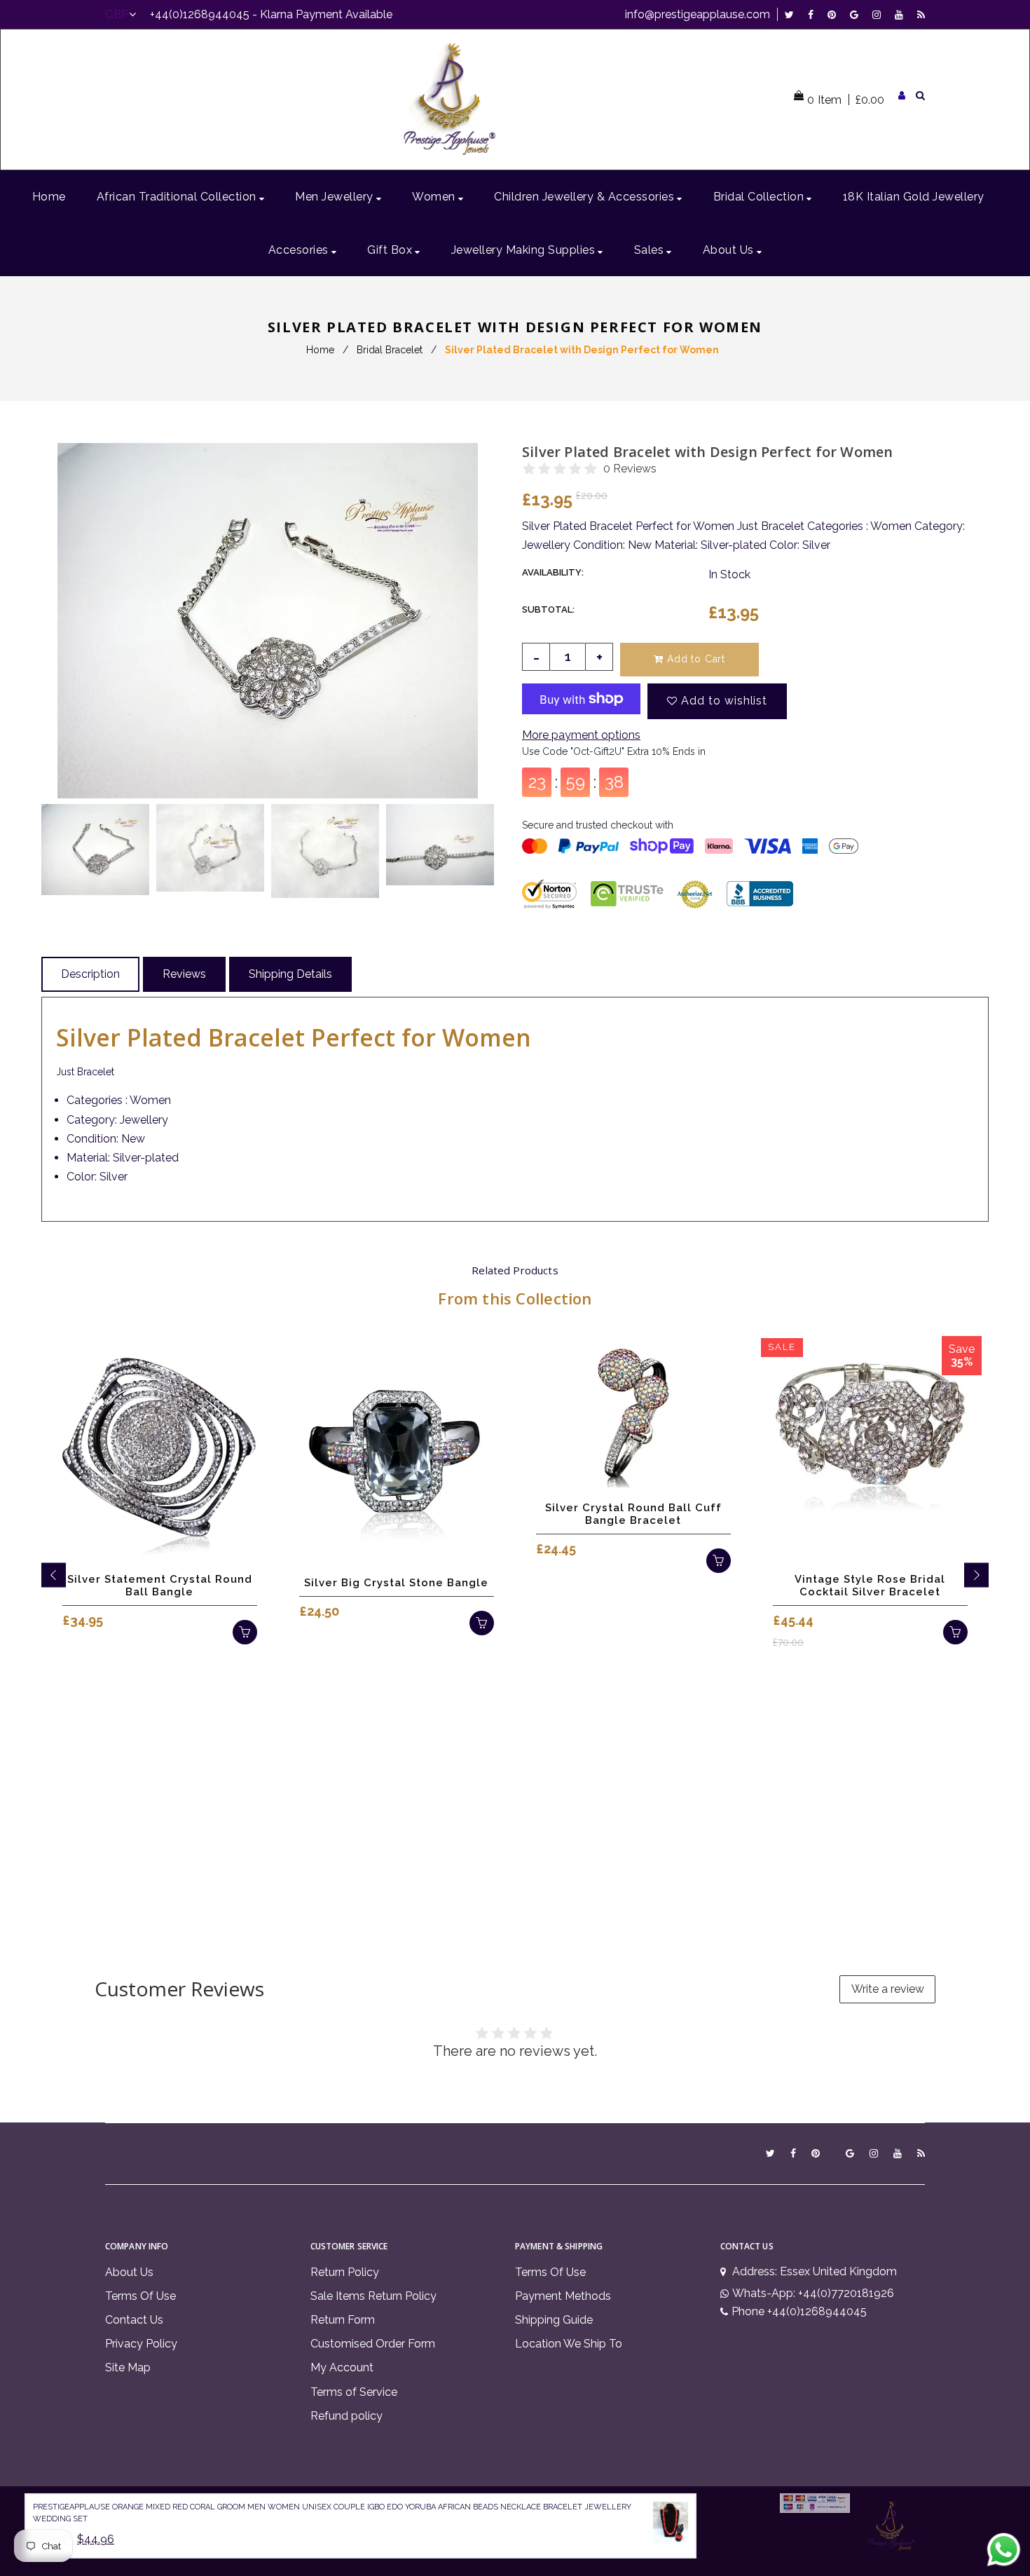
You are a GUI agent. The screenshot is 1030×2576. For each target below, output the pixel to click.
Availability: (553, 572)
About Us (129, 2272)
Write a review (888, 1989)
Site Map (128, 2367)
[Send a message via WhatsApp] (1004, 2550)
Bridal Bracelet (390, 350)
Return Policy (345, 2272)
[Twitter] (793, 14)
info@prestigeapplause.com (698, 14)
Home (320, 350)
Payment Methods (563, 2296)
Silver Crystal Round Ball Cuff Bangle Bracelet (633, 1514)
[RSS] (921, 14)
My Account (342, 2367)
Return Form (343, 2320)
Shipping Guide (554, 2320)
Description (90, 974)
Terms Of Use (140, 2296)
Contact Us (134, 2320)
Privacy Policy (141, 2344)
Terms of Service (354, 2392)
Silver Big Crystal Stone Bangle (396, 1583)
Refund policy (346, 2416)
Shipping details (290, 974)
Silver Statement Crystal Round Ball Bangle (160, 1586)
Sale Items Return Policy (373, 2296)
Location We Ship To (569, 2344)
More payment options (581, 735)
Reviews (184, 974)
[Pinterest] (835, 14)
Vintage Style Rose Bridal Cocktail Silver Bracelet (870, 1586)
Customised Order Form (373, 2344)
